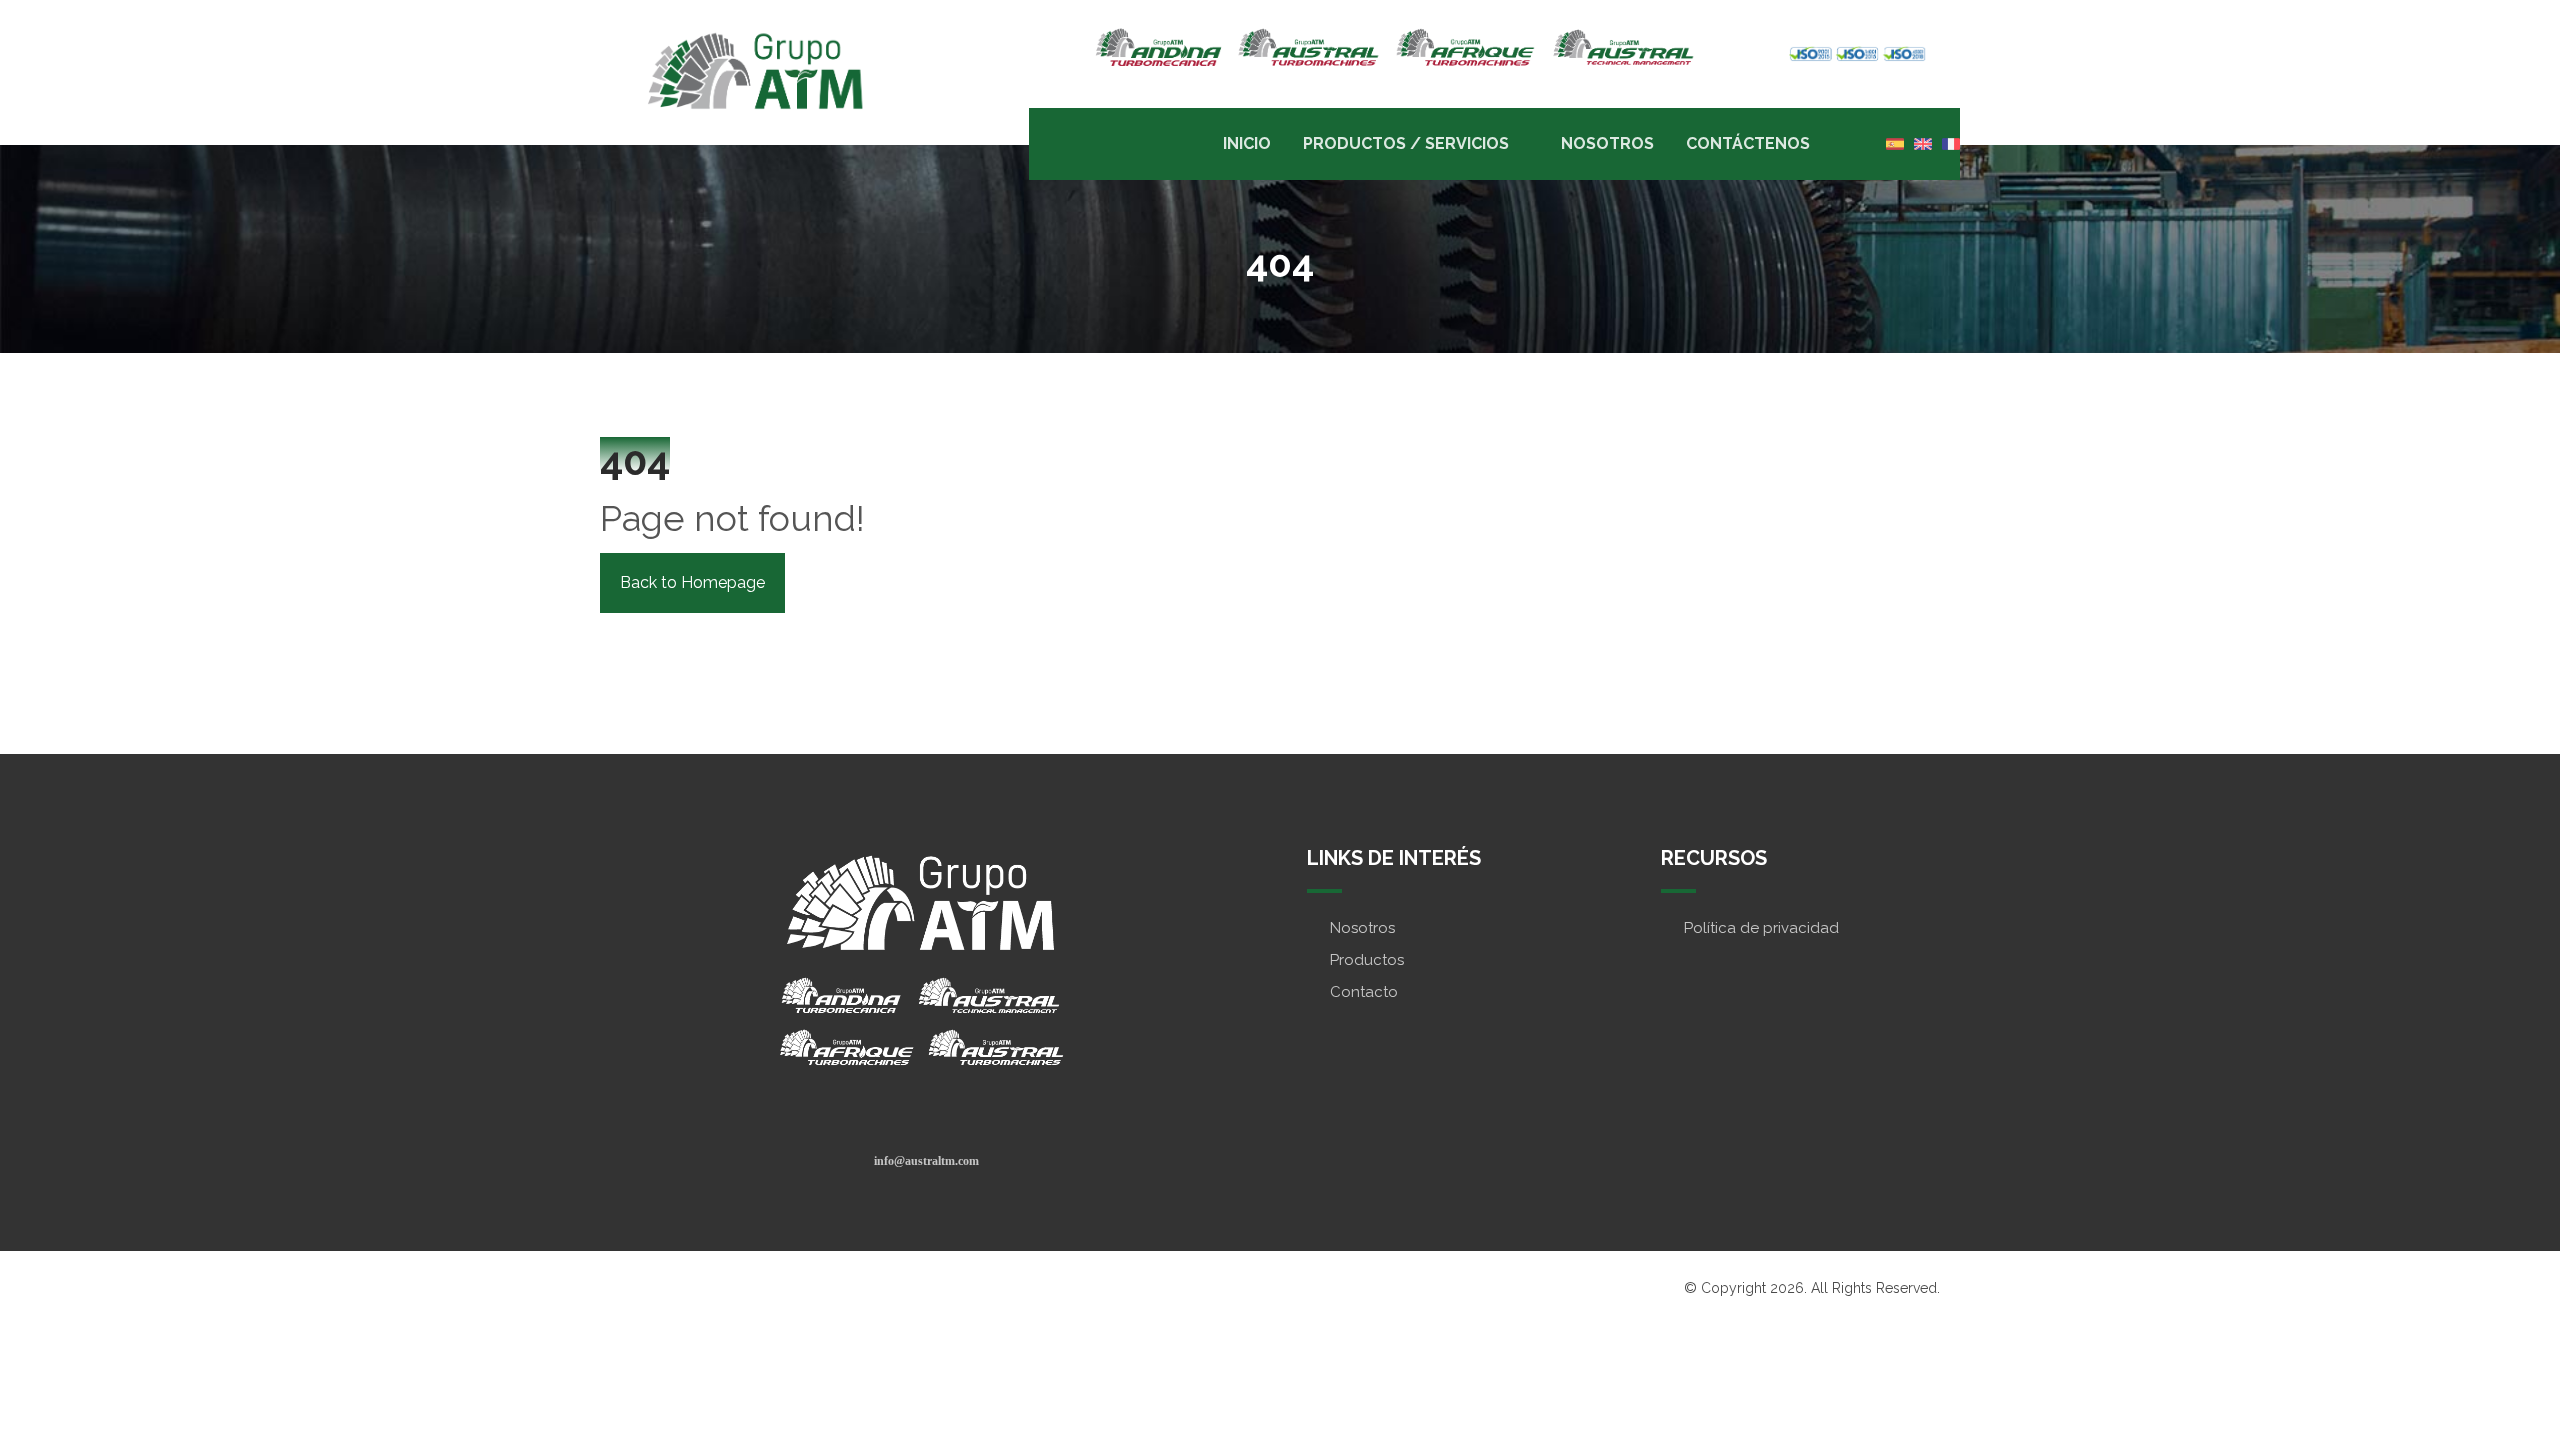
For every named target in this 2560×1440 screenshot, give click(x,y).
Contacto (1364, 992)
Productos (1367, 960)
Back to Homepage (692, 582)
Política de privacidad (1761, 928)
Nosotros (1362, 928)
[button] (926, 1160)
